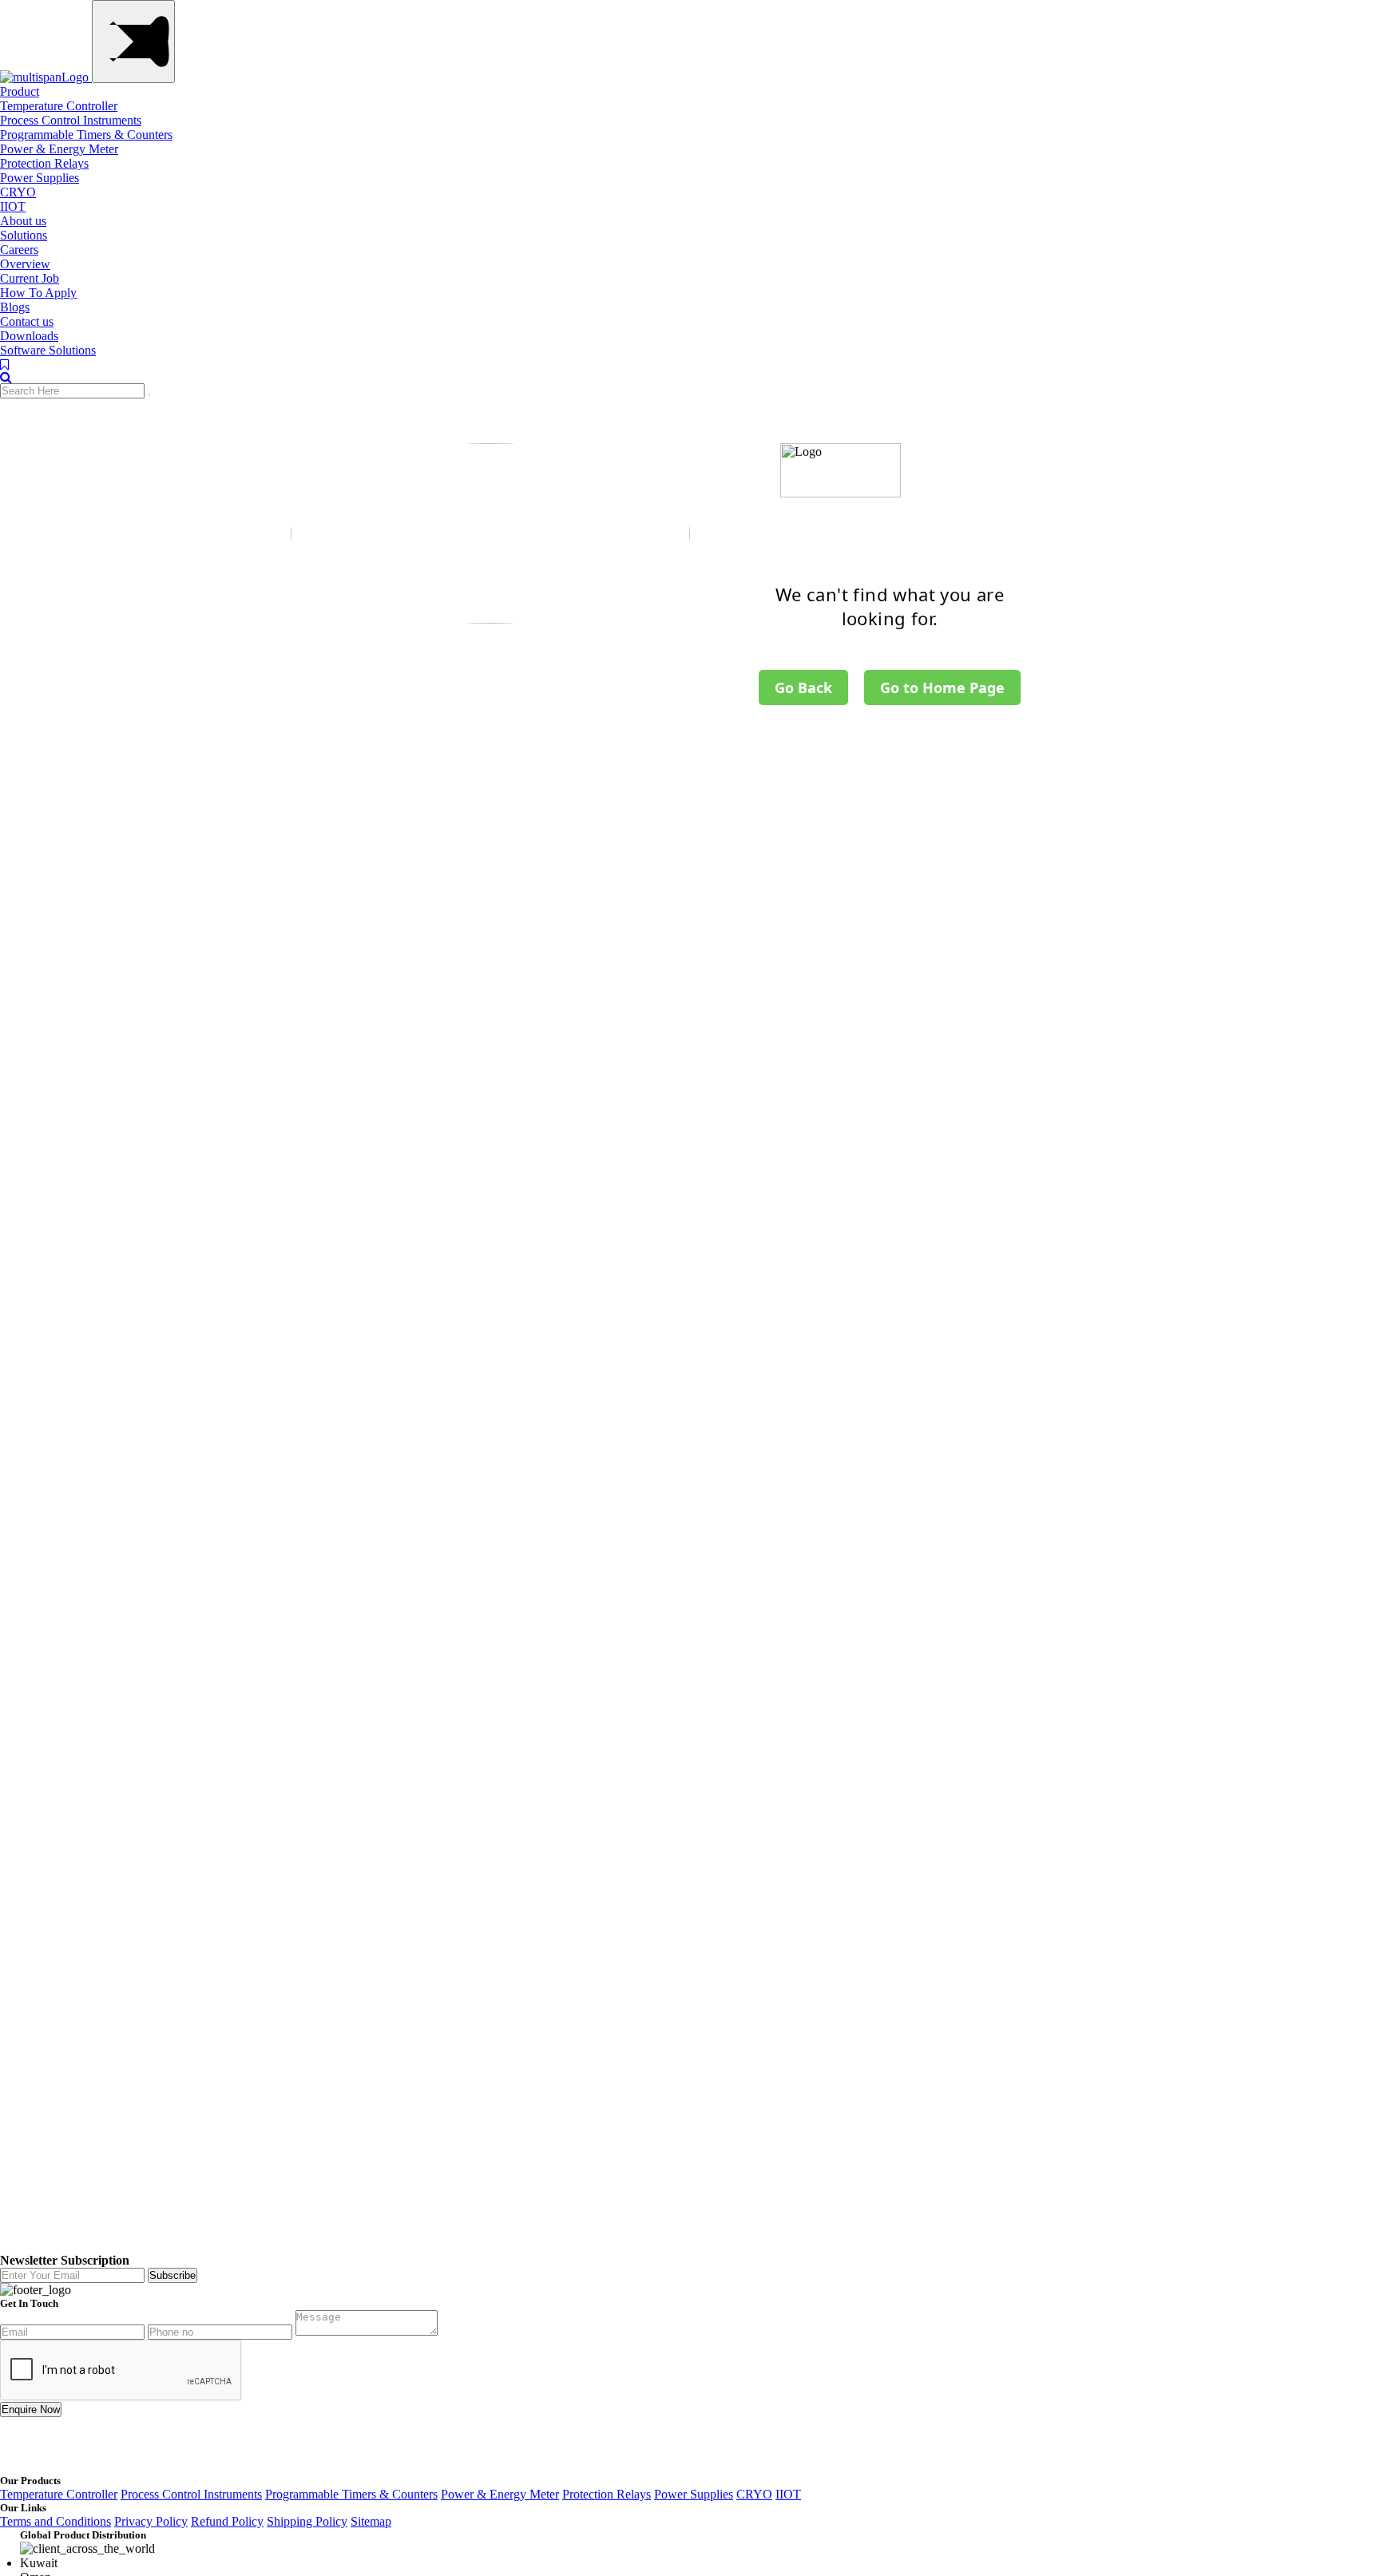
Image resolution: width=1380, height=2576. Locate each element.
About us (23, 221)
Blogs (15, 307)
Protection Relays (44, 163)
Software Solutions (48, 350)
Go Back (803, 688)
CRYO (18, 192)
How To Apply (38, 293)
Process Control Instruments (71, 120)
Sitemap (371, 2521)
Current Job (30, 278)
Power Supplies (40, 178)
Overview (25, 264)
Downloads (29, 336)
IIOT (13, 206)
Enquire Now (31, 2410)
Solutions (24, 235)
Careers (19, 250)
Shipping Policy (307, 2521)
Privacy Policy (151, 2521)
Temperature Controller (59, 106)
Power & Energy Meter (59, 149)
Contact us (27, 321)
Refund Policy (227, 2521)
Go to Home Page (942, 688)
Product (20, 91)
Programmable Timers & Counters (86, 135)
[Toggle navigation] (133, 42)
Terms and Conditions (56, 2521)
